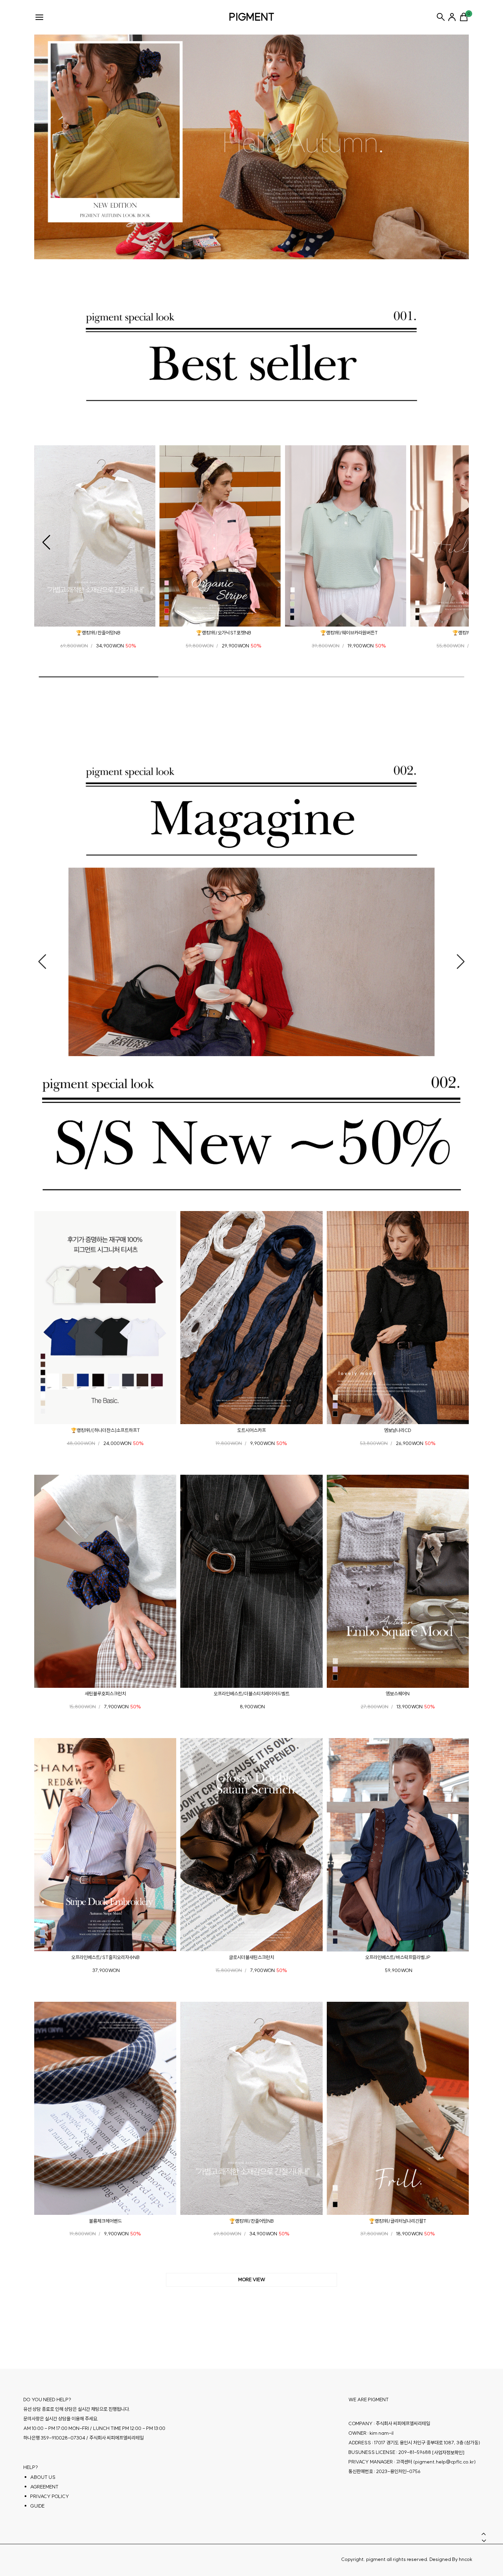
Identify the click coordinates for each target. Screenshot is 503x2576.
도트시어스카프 (251, 1430)
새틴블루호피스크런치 (105, 1694)
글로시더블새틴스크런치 (251, 1957)
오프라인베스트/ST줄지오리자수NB (105, 1957)
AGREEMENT (44, 2486)
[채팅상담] (482, 2518)
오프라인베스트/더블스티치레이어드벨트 (251, 1694)
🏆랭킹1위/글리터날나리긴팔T (398, 2221)
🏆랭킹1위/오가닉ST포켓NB (224, 633)
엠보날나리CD (398, 1430)
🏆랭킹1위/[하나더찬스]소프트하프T (105, 1430)
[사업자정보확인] (448, 2452)
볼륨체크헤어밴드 (105, 2221)
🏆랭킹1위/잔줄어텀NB (98, 633)
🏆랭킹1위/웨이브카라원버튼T (349, 633)
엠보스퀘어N (398, 1694)
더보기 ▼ (251, 2280)
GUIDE (37, 2506)
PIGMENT (252, 17)
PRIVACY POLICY (50, 2496)
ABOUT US (43, 2477)
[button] (46, 542)
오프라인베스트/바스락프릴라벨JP (398, 1957)
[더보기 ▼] (251, 2280)
